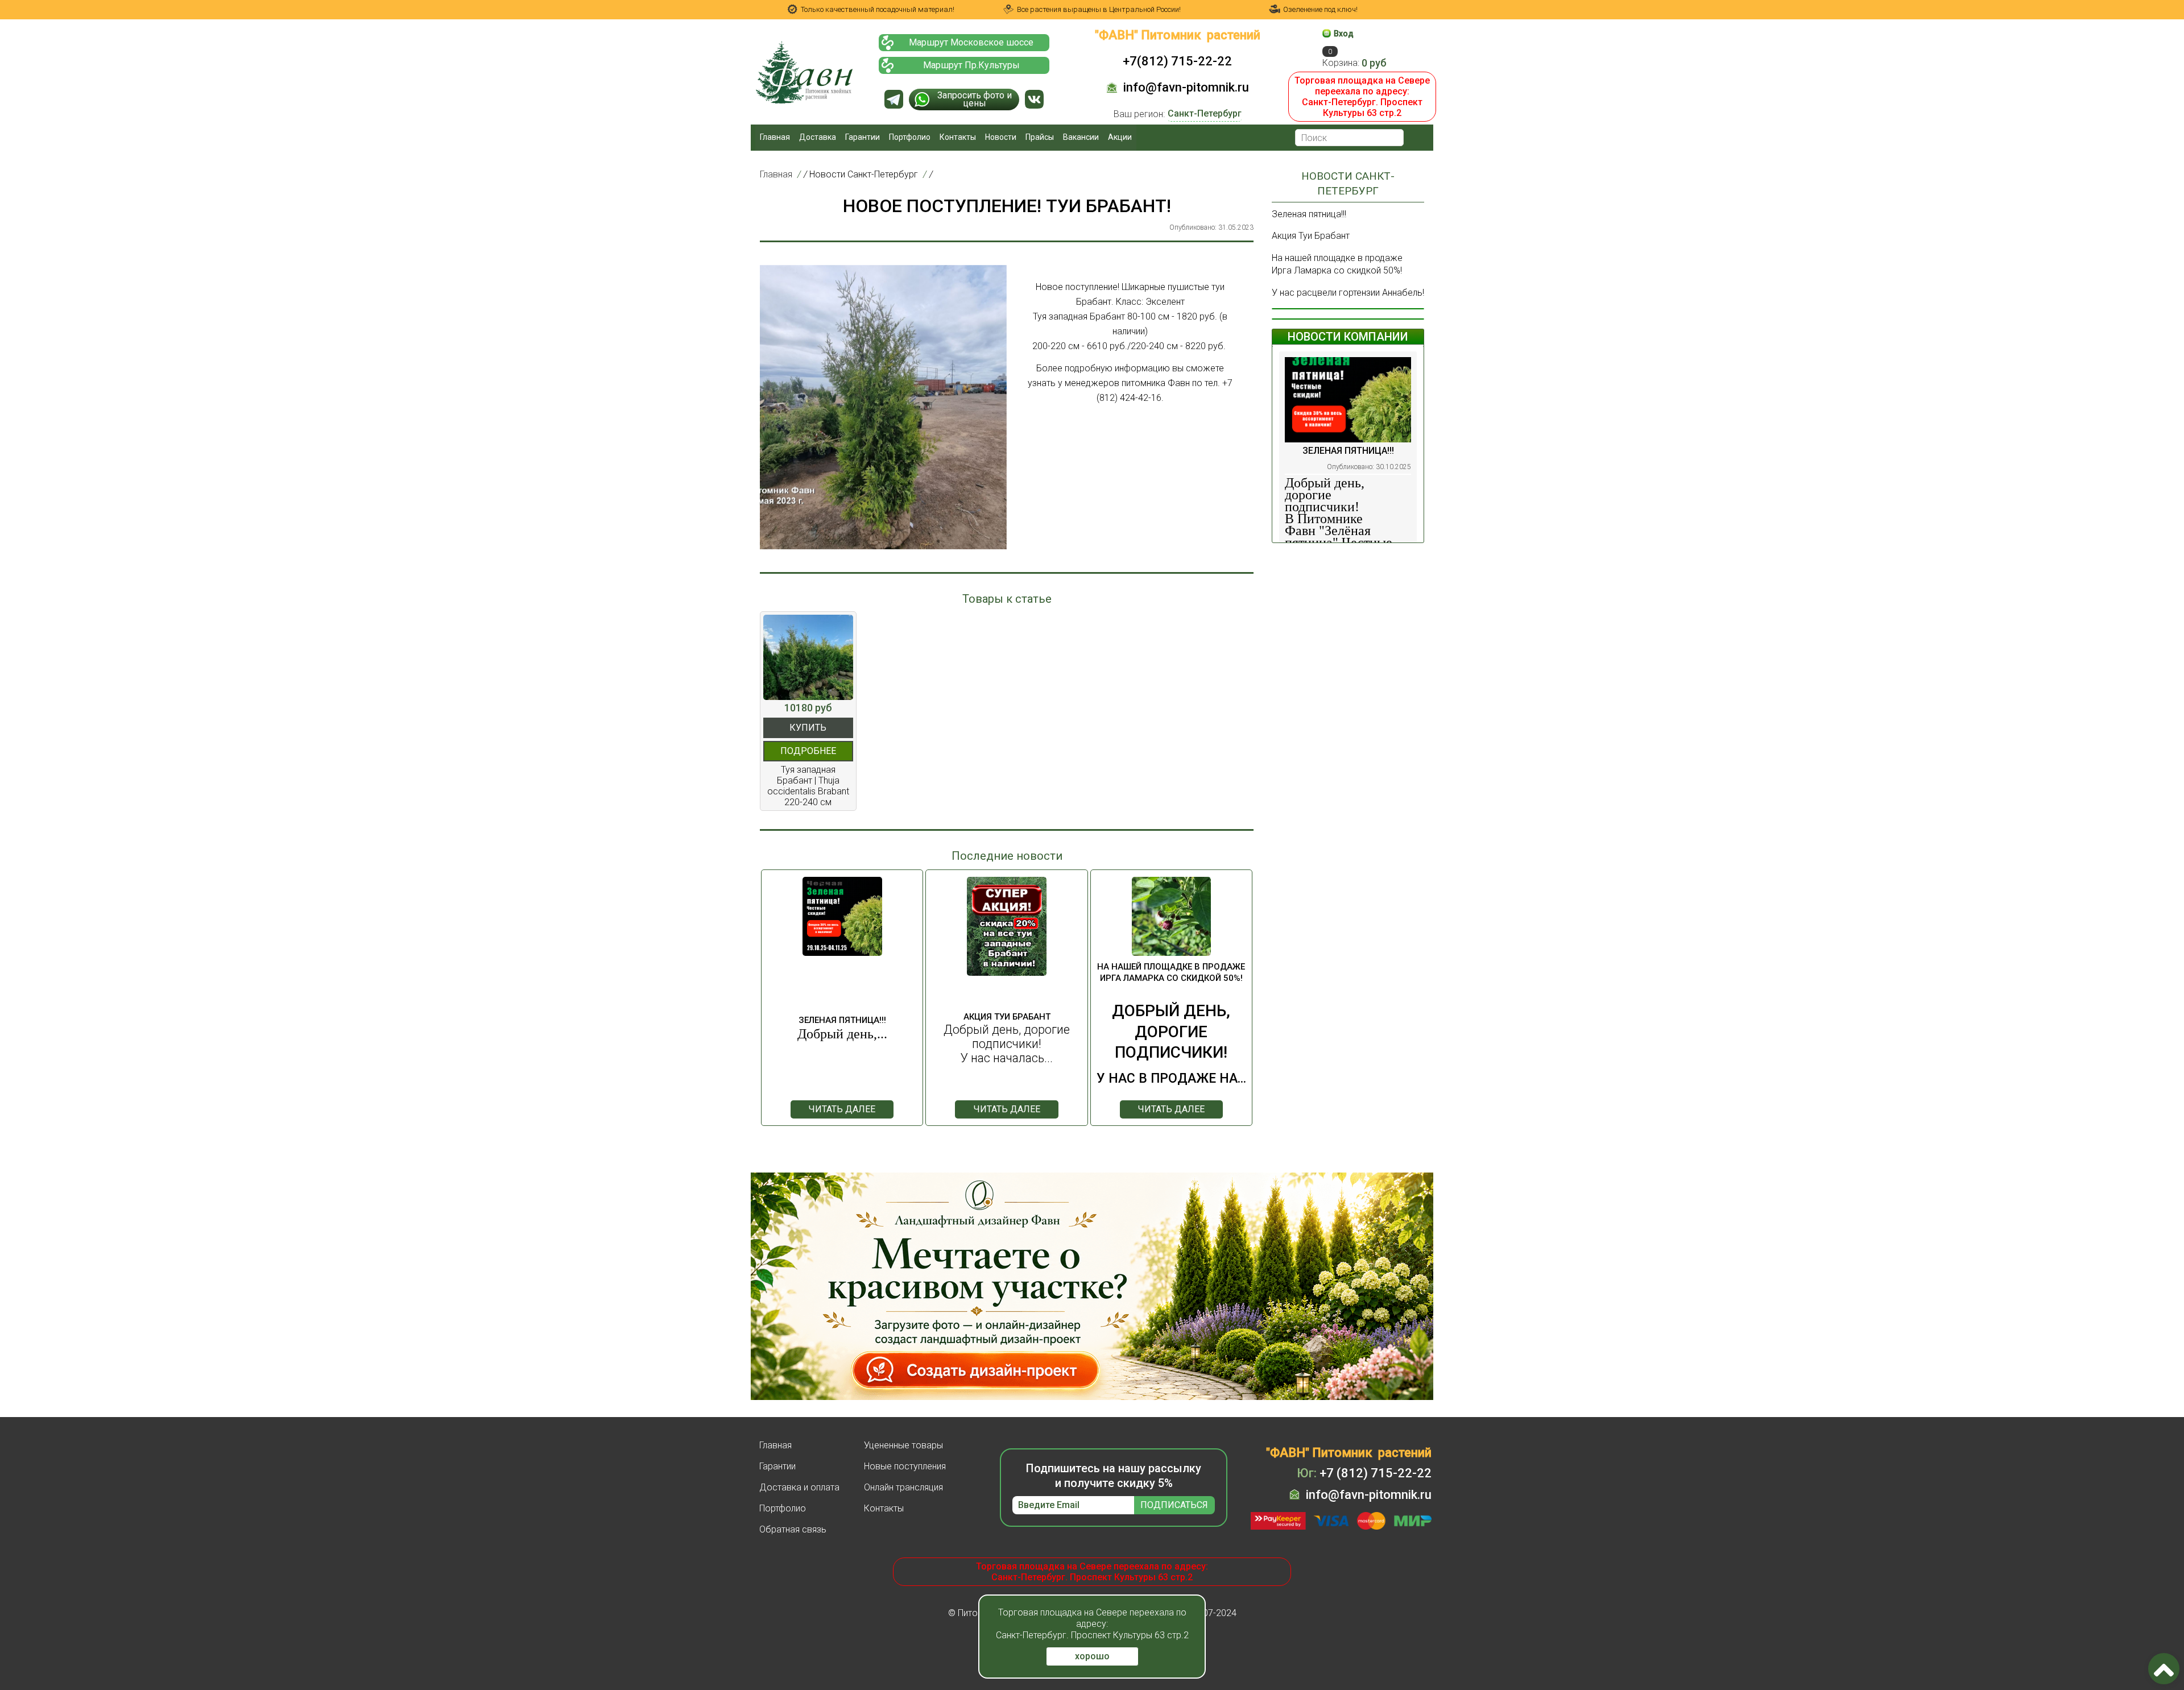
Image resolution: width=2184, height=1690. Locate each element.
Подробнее (808, 751)
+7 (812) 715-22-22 (1364, 1473)
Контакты (958, 137)
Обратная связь (793, 1529)
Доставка (818, 137)
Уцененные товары (903, 1445)
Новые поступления (905, 1466)
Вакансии (1081, 137)
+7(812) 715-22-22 (1177, 61)
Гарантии (863, 137)
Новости (1001, 137)
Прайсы (1040, 137)
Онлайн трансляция (903, 1487)
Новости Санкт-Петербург (864, 174)
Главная (775, 137)
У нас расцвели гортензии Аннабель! (1348, 293)
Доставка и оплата (799, 1487)
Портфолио (910, 137)
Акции (1120, 137)
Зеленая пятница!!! (1309, 214)
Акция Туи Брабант (1311, 236)
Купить (808, 728)
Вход (1344, 34)
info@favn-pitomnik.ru (1186, 87)
